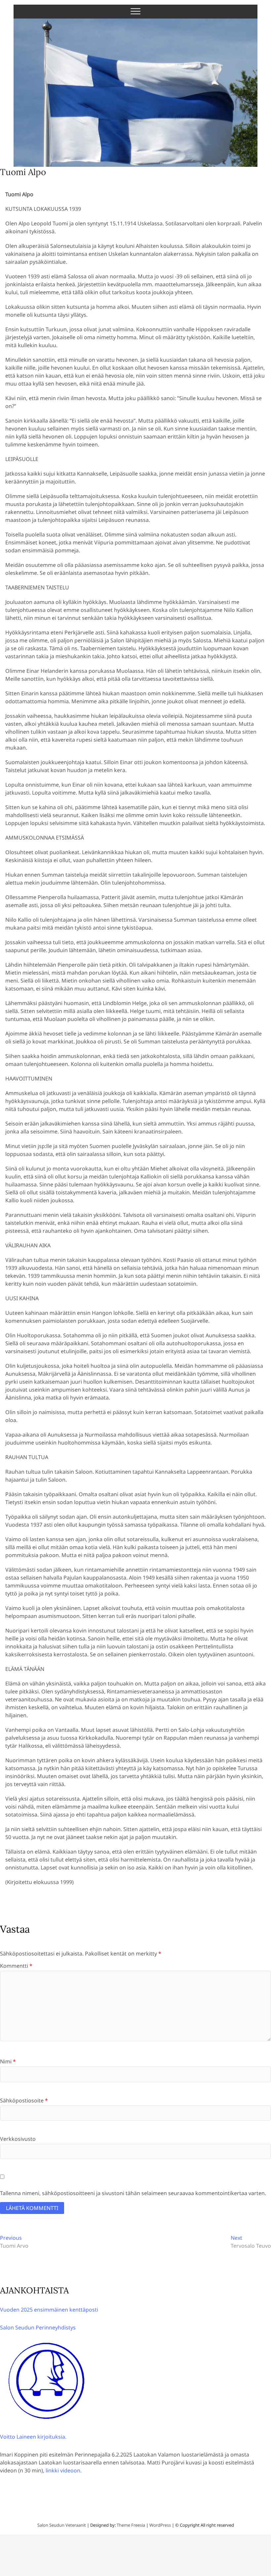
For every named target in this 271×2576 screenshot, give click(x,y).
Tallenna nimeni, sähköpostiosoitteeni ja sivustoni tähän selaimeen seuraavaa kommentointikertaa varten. (133, 2193)
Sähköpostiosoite (24, 2100)
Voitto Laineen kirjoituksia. (33, 2437)
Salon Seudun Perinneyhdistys (38, 2327)
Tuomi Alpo (23, 172)
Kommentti (16, 1966)
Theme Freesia (131, 2525)
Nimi (8, 2061)
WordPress (160, 2525)
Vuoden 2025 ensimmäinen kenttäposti (49, 2310)
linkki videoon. (64, 2470)
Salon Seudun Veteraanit (62, 2525)
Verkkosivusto (18, 2139)
